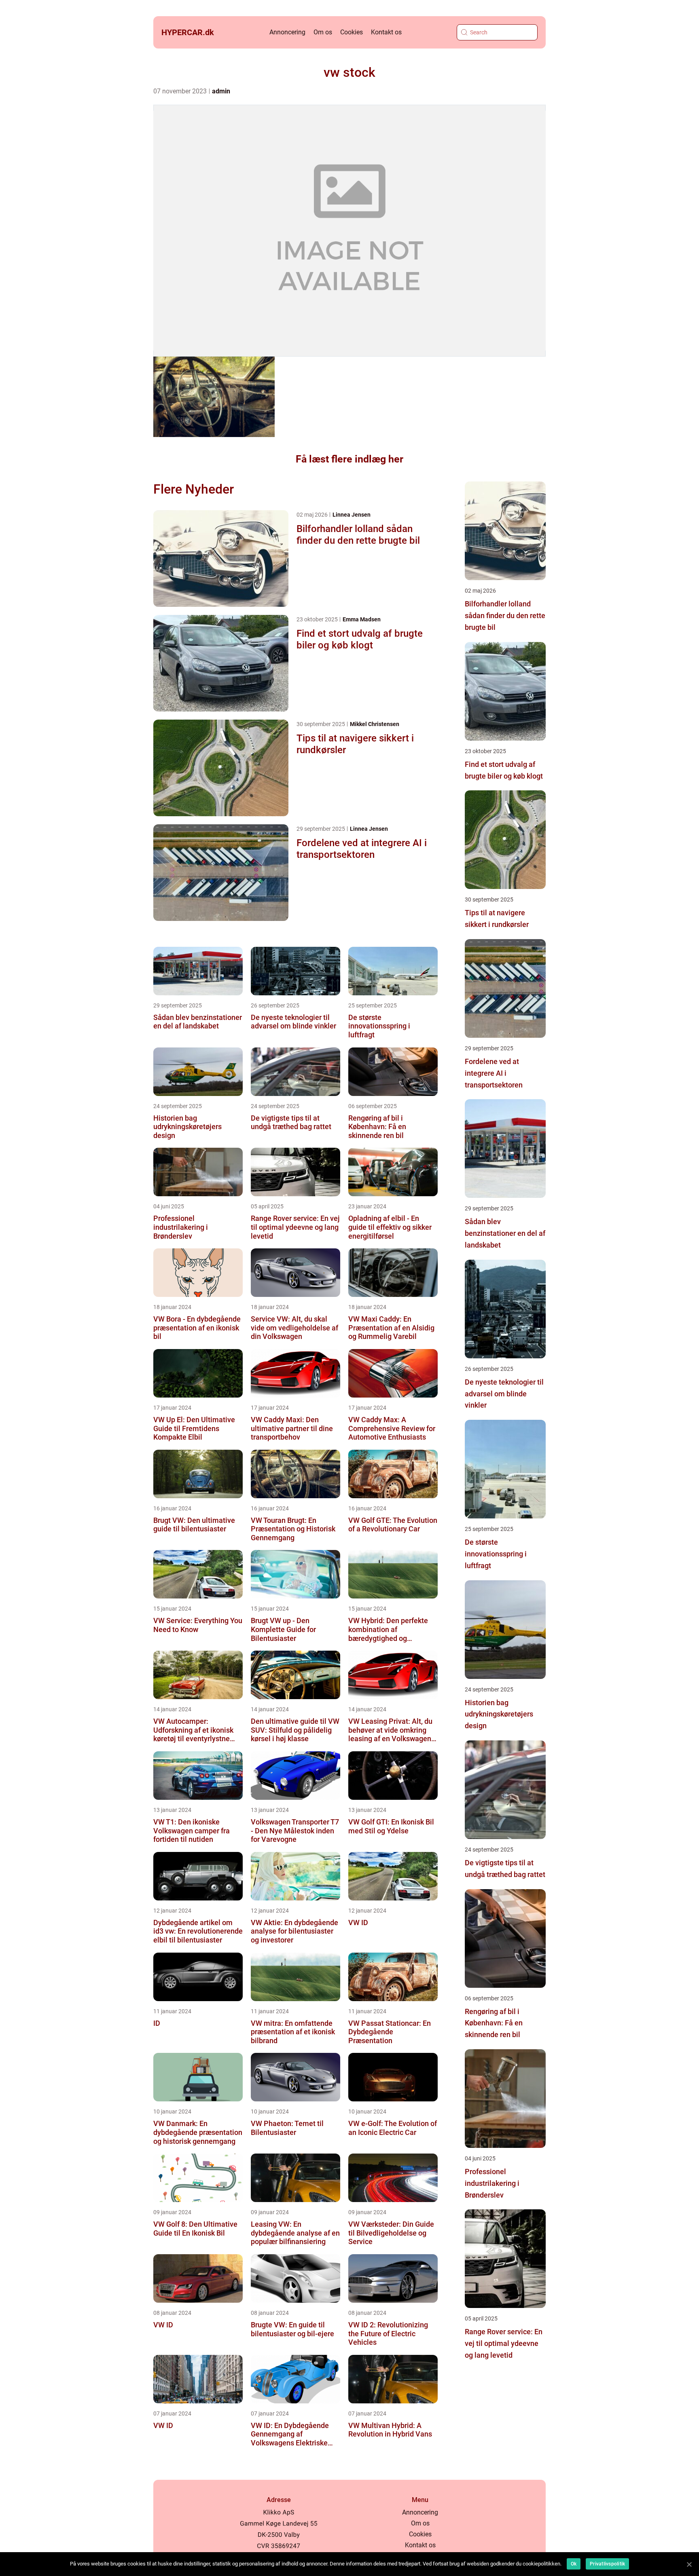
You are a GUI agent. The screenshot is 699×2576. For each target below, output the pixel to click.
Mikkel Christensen (375, 724)
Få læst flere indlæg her (349, 459)
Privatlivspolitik (607, 2564)
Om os (323, 32)
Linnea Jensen (352, 515)
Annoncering (287, 32)
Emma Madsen (362, 619)
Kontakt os (386, 32)
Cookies (352, 32)
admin (221, 91)
